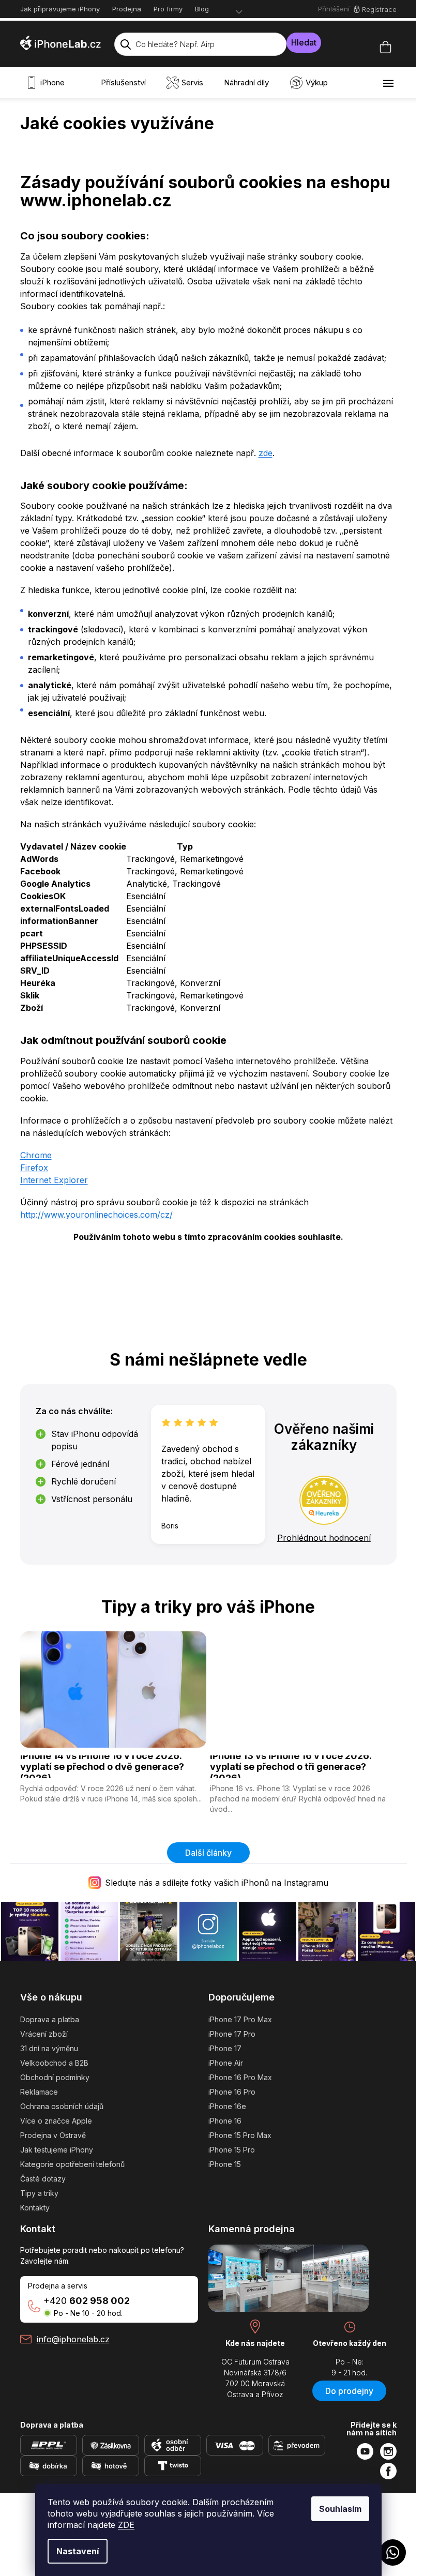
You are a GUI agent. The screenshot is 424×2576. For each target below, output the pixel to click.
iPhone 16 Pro (232, 2092)
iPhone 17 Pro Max (240, 2019)
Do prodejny (349, 2391)
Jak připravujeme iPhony (60, 9)
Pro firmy (168, 9)
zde (266, 453)
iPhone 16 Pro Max (240, 2077)
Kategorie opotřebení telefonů (72, 2164)
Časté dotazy (43, 2179)
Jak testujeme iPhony (57, 2150)
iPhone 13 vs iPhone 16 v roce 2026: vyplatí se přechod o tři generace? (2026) (291, 1767)
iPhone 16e (227, 2106)
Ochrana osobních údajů (62, 2106)
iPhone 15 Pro (232, 2150)
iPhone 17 (225, 2048)
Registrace (379, 9)
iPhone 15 (225, 2164)
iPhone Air (226, 2063)
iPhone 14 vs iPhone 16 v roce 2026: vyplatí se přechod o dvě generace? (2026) (102, 1767)
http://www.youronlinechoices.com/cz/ (96, 1215)
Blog (202, 9)
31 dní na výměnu (49, 2048)
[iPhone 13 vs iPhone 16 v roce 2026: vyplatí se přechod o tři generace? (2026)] (303, 1689)
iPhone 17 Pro (232, 2034)
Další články (208, 1853)
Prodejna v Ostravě (53, 2135)
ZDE (126, 2525)
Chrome (36, 1155)
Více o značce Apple (56, 2121)
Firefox (34, 1168)
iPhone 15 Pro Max (240, 2135)
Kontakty (35, 2208)
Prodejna (127, 9)
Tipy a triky (39, 2193)
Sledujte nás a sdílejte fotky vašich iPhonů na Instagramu (217, 1883)
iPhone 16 (225, 2121)
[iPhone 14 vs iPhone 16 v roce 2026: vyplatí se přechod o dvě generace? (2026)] (113, 1689)
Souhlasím (340, 2509)
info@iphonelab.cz (73, 2339)
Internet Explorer (54, 1180)
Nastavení (78, 2551)
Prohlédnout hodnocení (324, 1538)
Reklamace (39, 2092)
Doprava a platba (50, 2019)
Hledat (304, 42)
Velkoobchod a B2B (54, 2063)
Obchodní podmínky (55, 2077)
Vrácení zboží (44, 2034)
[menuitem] (48, 83)
